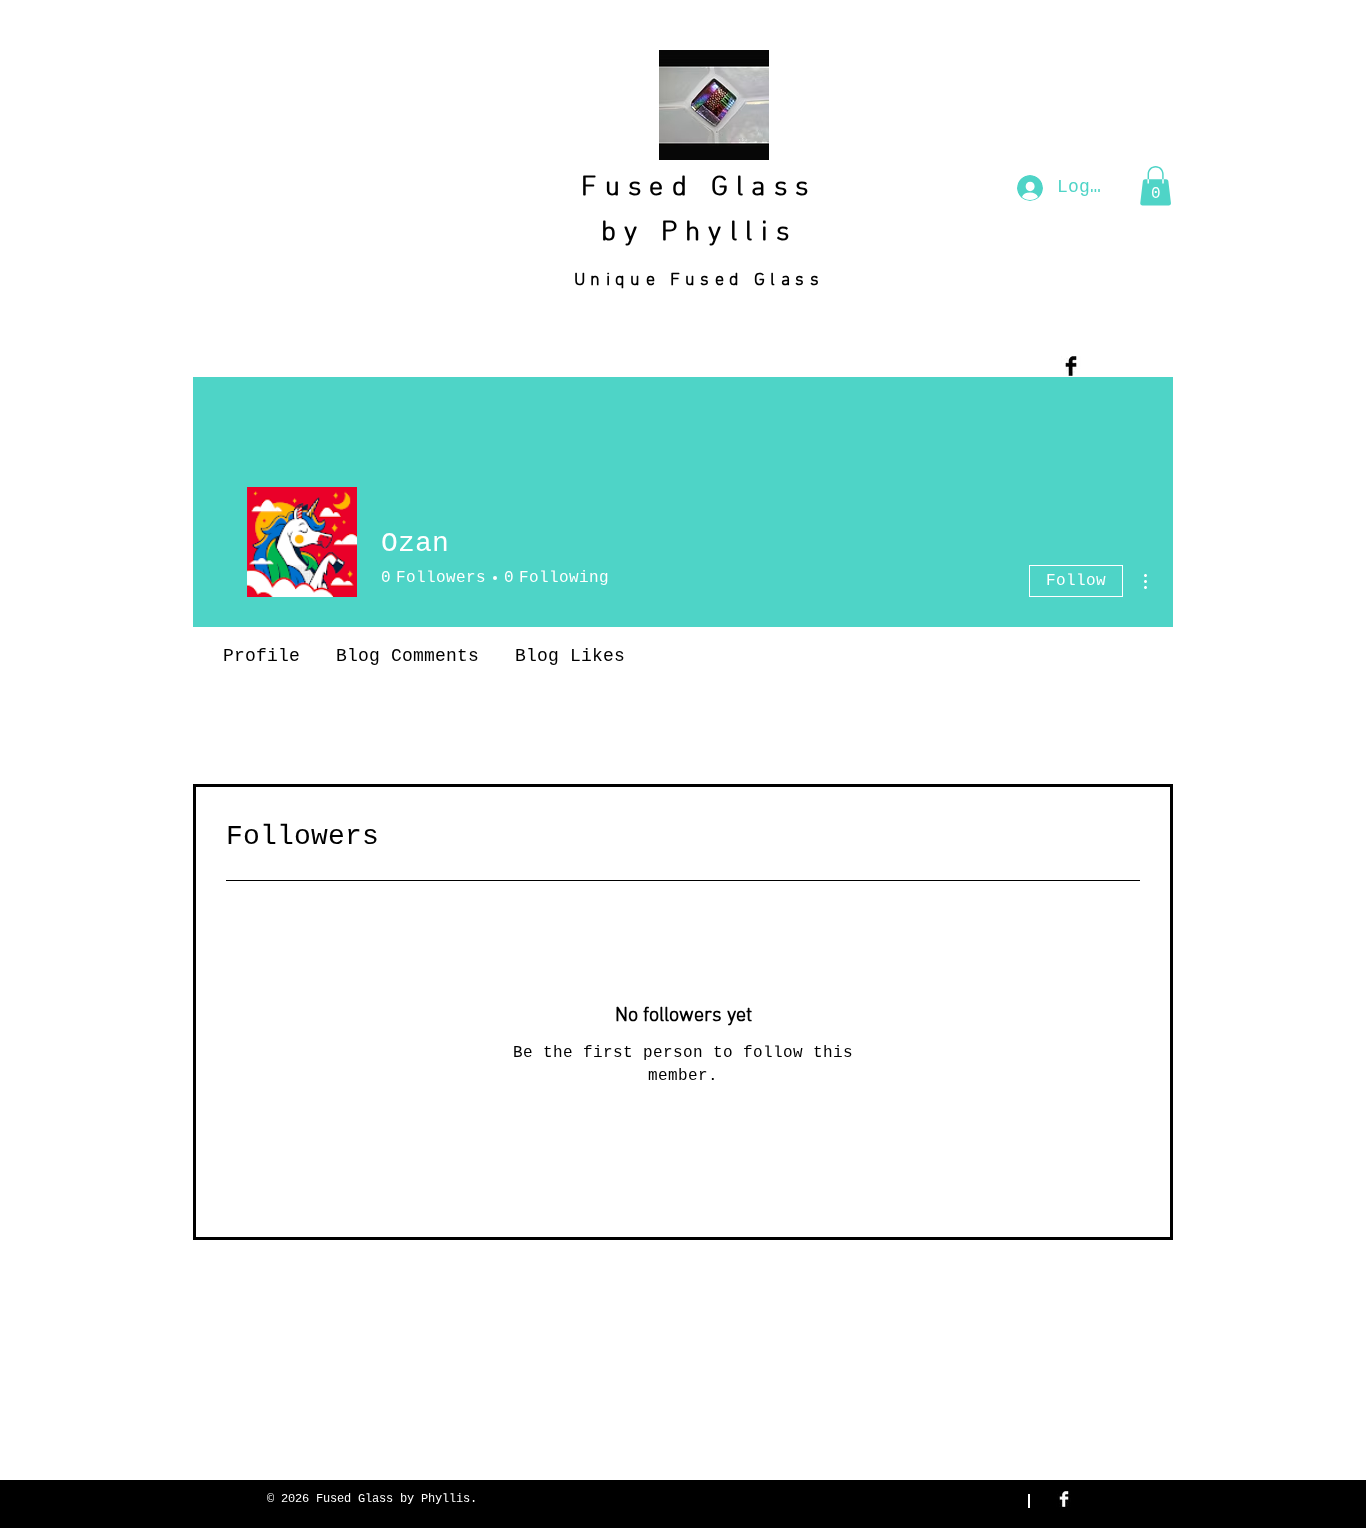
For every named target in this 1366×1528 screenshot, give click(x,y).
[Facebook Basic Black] (1071, 366)
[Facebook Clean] (1064, 1499)
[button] (1155, 185)
